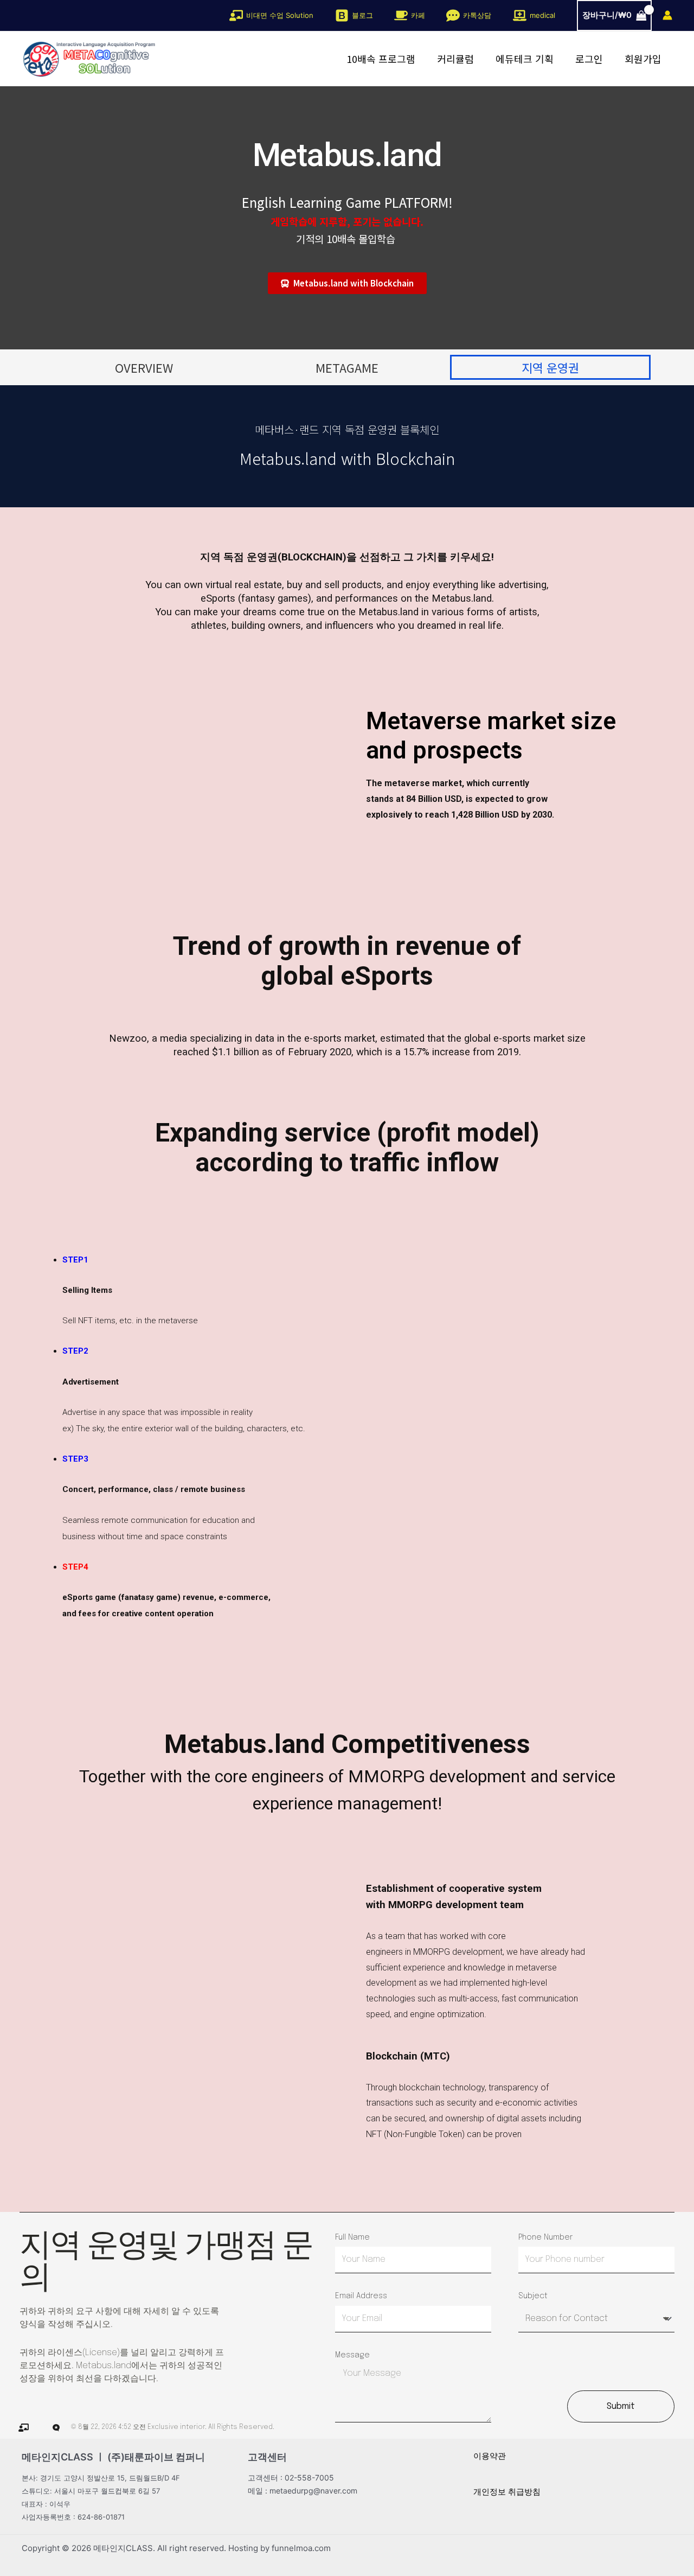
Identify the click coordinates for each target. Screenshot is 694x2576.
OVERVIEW (144, 367)
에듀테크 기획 (525, 59)
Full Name (352, 2237)
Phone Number (545, 2237)
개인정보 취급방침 (507, 2492)
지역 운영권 (550, 367)
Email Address (361, 2296)
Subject (533, 2296)
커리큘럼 (455, 59)
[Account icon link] (667, 15)
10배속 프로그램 (381, 59)
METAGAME (347, 367)
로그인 (589, 59)
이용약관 (490, 2456)
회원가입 (643, 59)
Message (352, 2355)
